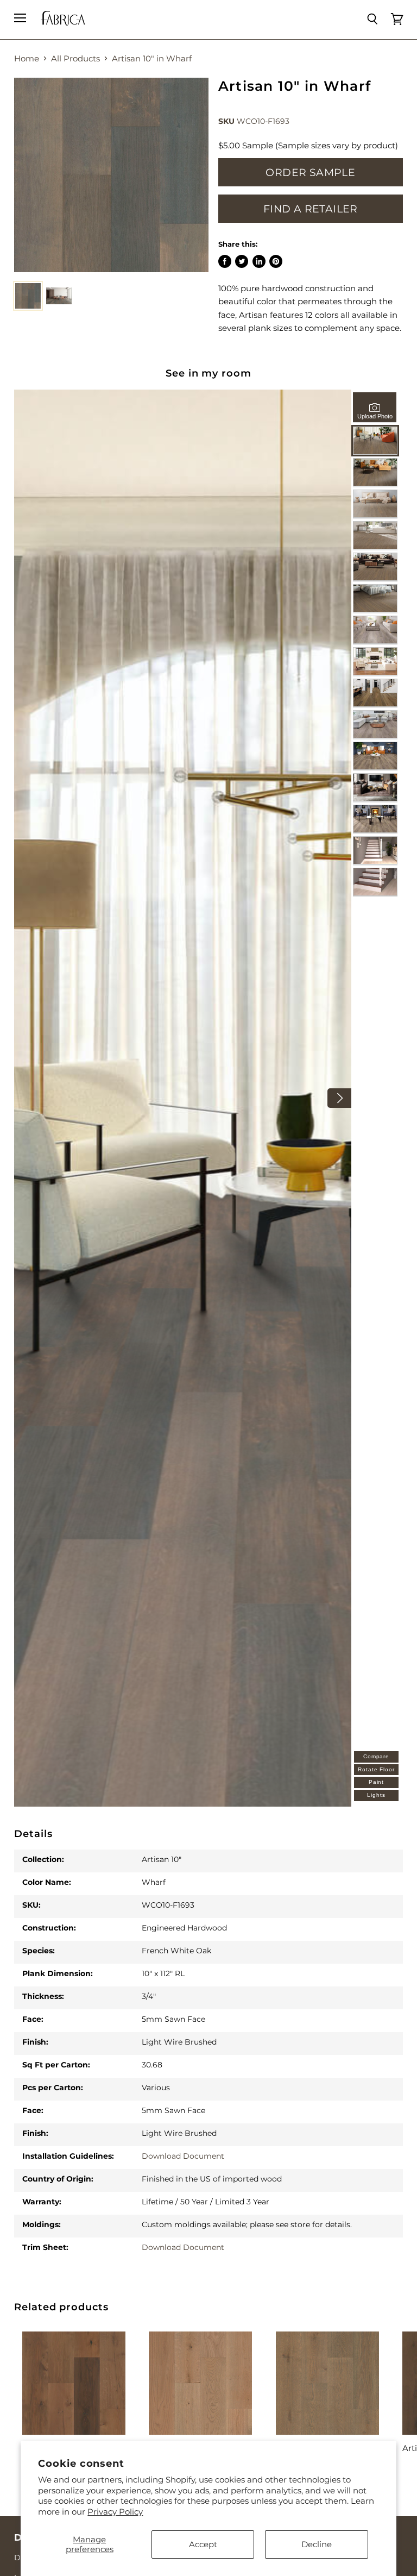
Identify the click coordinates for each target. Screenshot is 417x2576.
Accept (203, 2544)
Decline (317, 2544)
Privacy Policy (115, 2512)
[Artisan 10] (111, 175)
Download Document (183, 2156)
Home (27, 58)
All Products (75, 58)
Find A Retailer (311, 209)
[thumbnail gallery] (28, 296)
